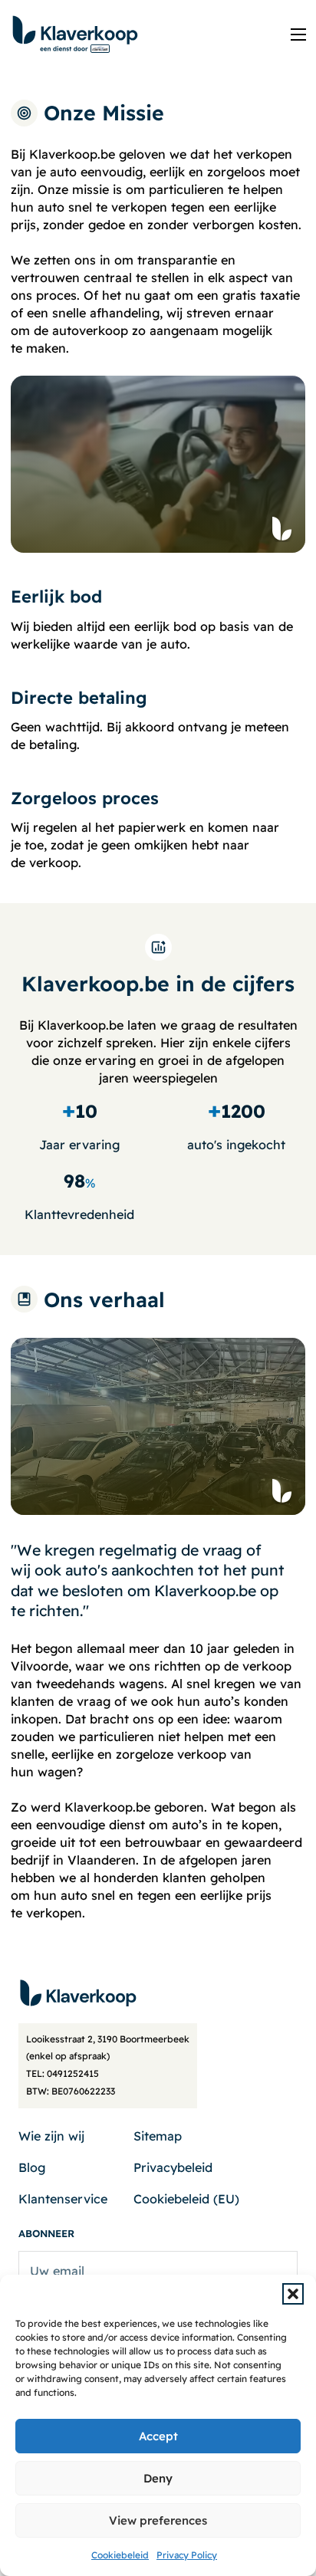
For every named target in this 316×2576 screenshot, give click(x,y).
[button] (293, 2294)
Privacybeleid (173, 2167)
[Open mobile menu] (298, 34)
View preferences (158, 2520)
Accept (158, 2436)
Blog (32, 2167)
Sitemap (158, 2136)
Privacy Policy (187, 2555)
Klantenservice (63, 2199)
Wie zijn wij (51, 2136)
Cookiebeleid (120, 2555)
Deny (158, 2478)
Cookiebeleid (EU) (186, 2199)
